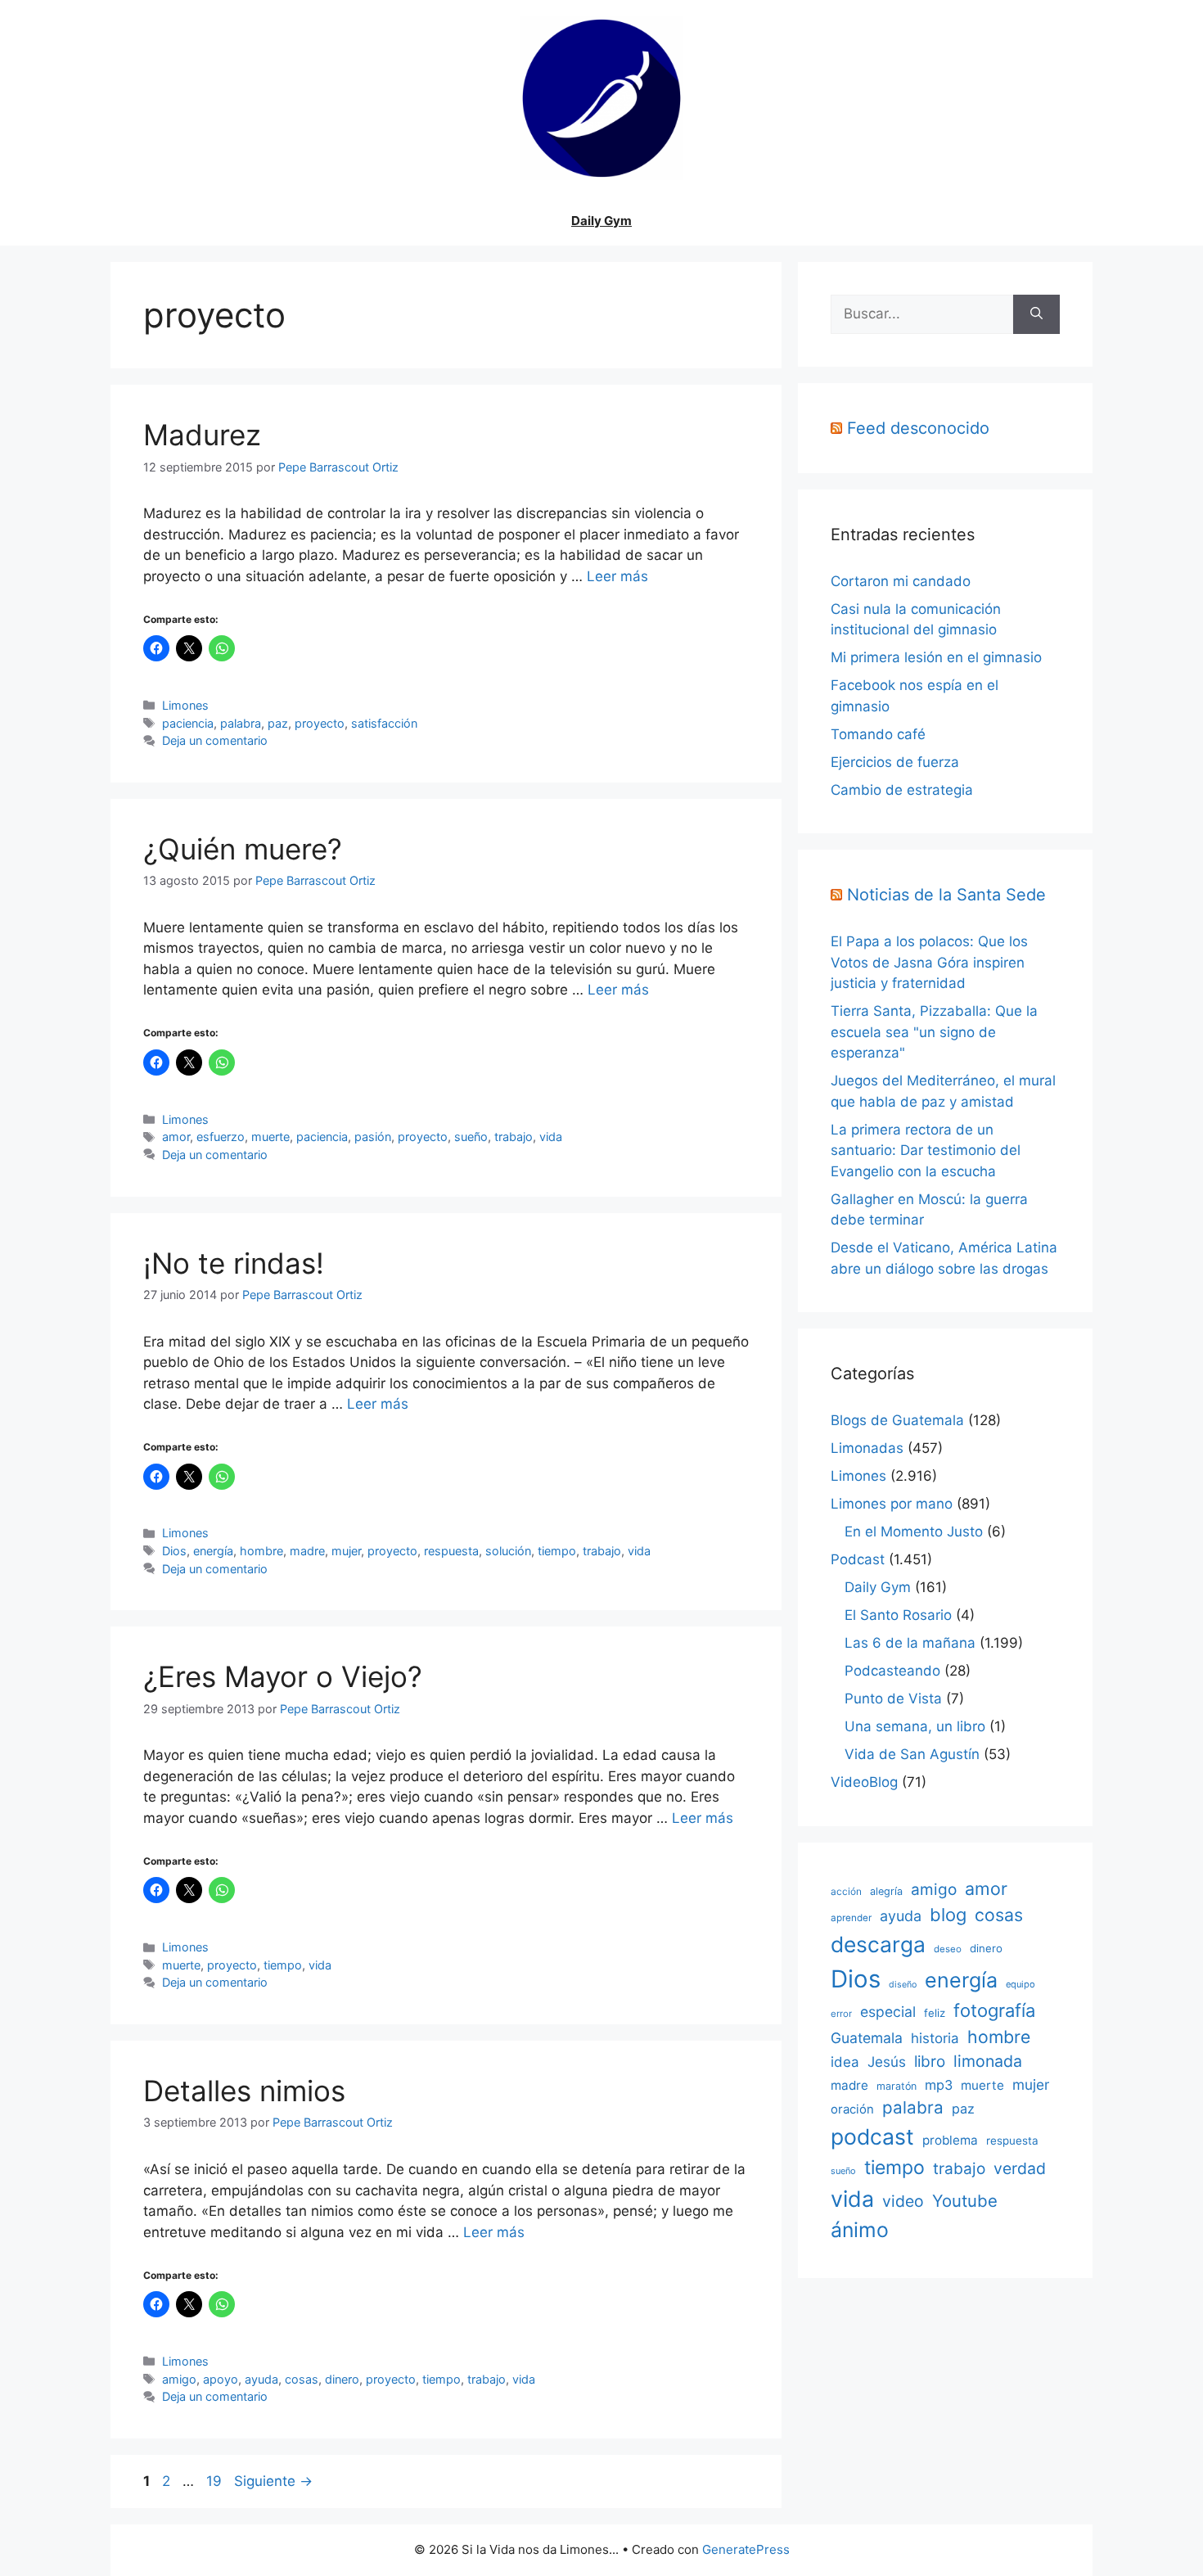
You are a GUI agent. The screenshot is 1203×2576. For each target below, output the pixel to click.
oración (852, 2109)
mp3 (939, 2085)
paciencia (188, 723)
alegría (886, 1891)
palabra (241, 723)
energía (213, 1551)
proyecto (320, 723)
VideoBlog (864, 1782)
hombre (261, 1551)
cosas (302, 2379)
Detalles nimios (244, 2091)
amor (176, 1137)
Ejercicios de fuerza (895, 762)
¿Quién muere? (243, 849)
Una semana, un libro (915, 1726)
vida (551, 1137)
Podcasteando (892, 1671)
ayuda (261, 2379)
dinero (342, 2379)
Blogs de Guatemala (897, 1420)
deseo (948, 1949)
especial (888, 2012)
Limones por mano (892, 1504)
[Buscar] (1036, 314)
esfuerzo (221, 1137)
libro (930, 2062)
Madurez (202, 435)
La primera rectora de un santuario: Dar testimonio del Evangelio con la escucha (926, 1150)
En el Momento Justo (914, 1532)
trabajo (514, 1137)
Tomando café (878, 734)
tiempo (557, 1551)
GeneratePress (746, 2549)
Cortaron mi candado (901, 581)
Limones (185, 705)
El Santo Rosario (898, 1615)
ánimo (860, 2230)
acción (846, 1891)
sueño (471, 1137)
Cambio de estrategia (902, 790)
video (903, 2201)
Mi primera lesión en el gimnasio (936, 657)
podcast (872, 2136)
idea (845, 2062)
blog (948, 1915)
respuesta (451, 1551)
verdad (1020, 2168)
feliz (935, 2013)
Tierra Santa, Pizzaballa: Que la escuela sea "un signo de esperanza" (934, 1032)
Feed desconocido (918, 428)
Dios (174, 1551)
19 (216, 2481)
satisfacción (384, 723)
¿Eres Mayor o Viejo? (283, 1676)
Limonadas (867, 1448)
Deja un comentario (215, 740)
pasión (373, 1137)
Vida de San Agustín (912, 1754)
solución (508, 1551)
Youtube (965, 2201)
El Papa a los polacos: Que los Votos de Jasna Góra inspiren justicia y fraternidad (929, 962)
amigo (179, 2379)
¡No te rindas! (234, 1263)
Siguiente (273, 2481)
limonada (988, 2061)
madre (307, 1551)
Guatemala (867, 2038)
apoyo (221, 2379)
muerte (270, 1137)
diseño (903, 1985)
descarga (878, 1944)
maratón (897, 2086)
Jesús (887, 2062)
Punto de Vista (893, 1699)
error (841, 2014)
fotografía (994, 2010)
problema (950, 2140)
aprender (851, 1918)
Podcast (858, 1559)
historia (935, 2038)
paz (278, 723)
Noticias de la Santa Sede (946, 895)
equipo (1021, 1984)
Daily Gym (601, 221)
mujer (346, 1551)
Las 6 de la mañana (910, 1643)
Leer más (617, 576)
